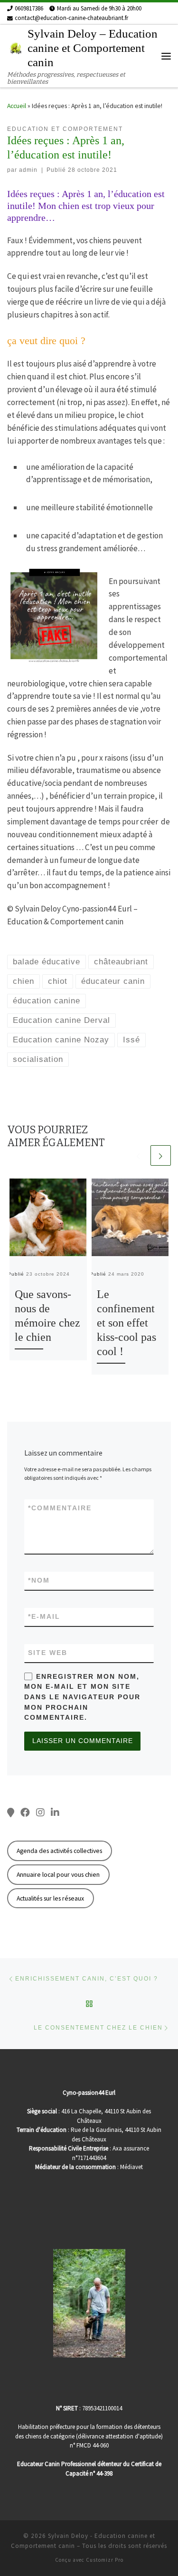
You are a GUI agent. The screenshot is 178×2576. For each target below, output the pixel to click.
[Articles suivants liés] (161, 1155)
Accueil (17, 106)
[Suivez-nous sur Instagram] (40, 1813)
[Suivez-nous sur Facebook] (25, 1813)
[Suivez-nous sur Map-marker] (11, 1813)
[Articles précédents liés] (138, 1155)
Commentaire (60, 1508)
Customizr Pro (105, 2560)
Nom (39, 1580)
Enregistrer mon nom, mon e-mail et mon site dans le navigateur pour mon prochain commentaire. (82, 1697)
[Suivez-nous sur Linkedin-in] (55, 1813)
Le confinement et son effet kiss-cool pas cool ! (126, 1323)
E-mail (44, 1616)
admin (28, 170)
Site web (48, 1653)
